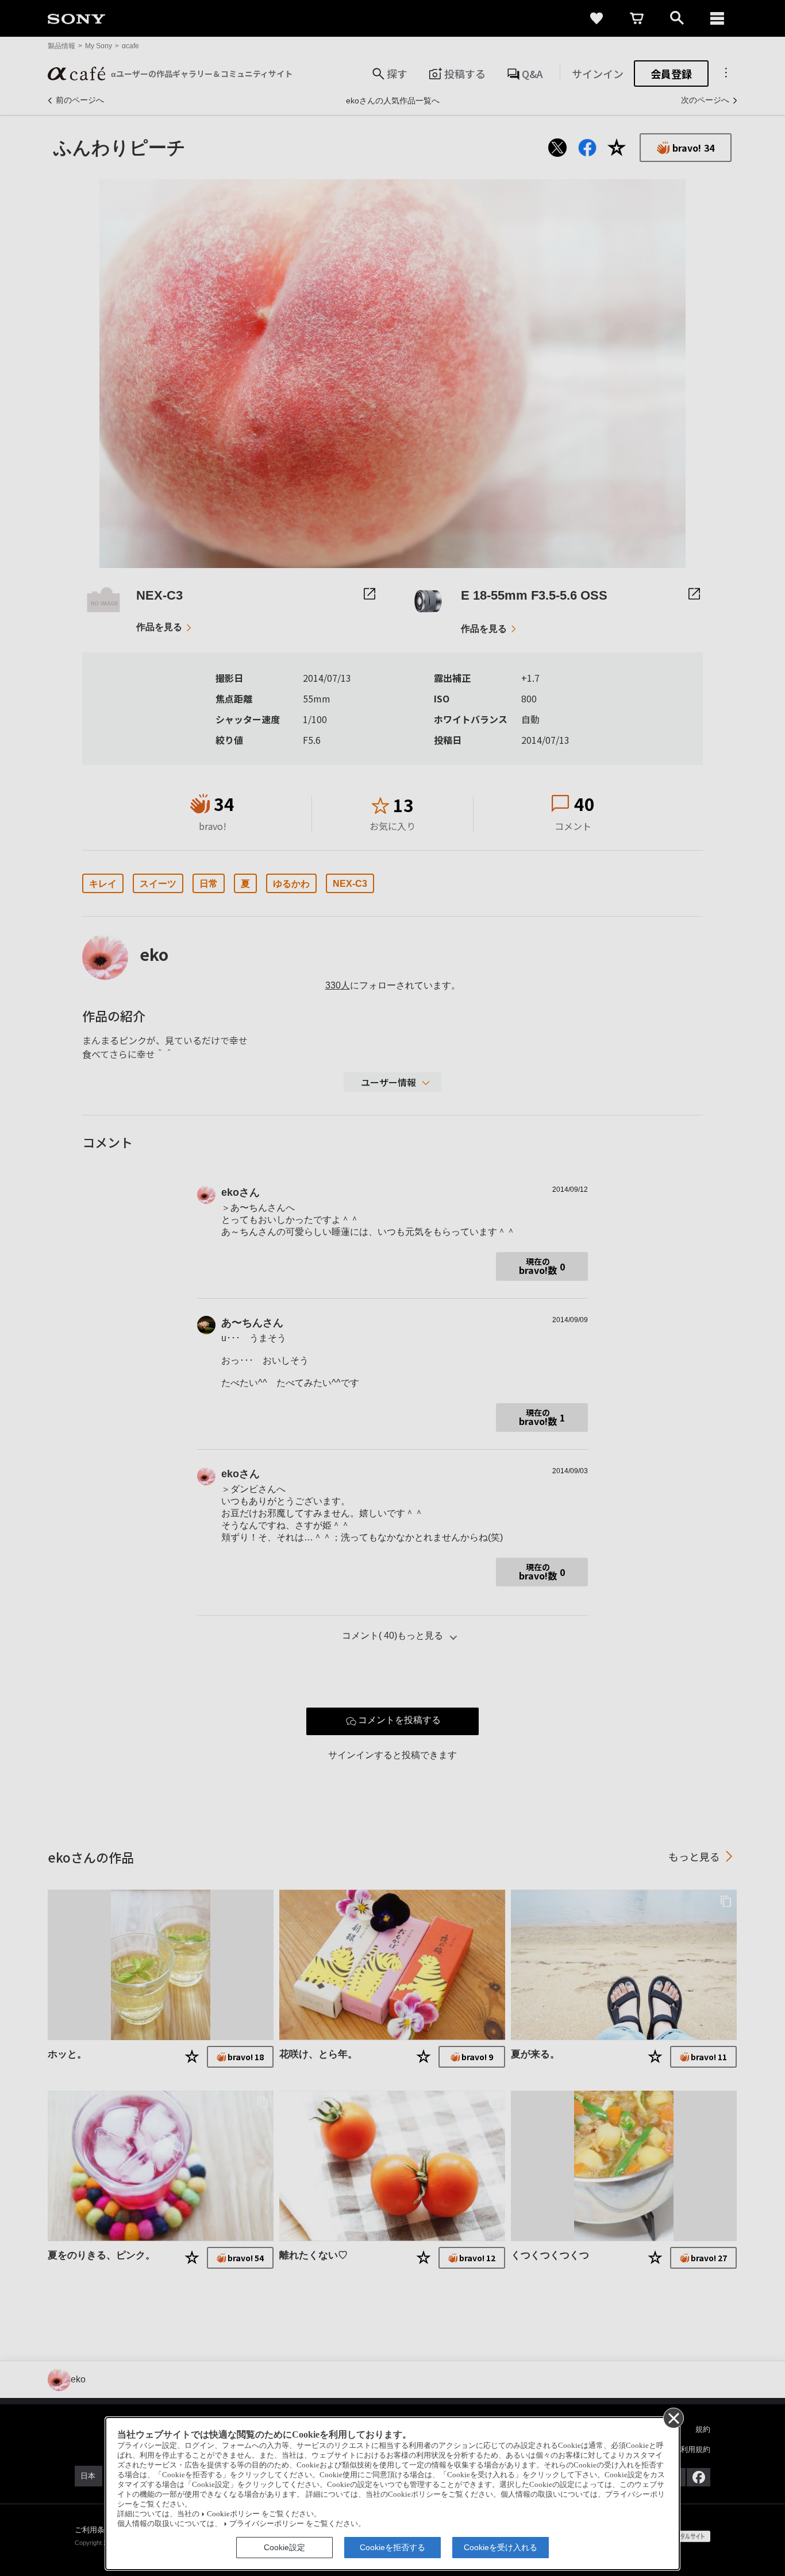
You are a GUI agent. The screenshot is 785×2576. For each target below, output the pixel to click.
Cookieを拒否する (392, 2547)
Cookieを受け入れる (501, 2547)
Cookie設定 (284, 2547)
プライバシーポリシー (267, 2524)
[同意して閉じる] (673, 2417)
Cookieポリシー (233, 2514)
